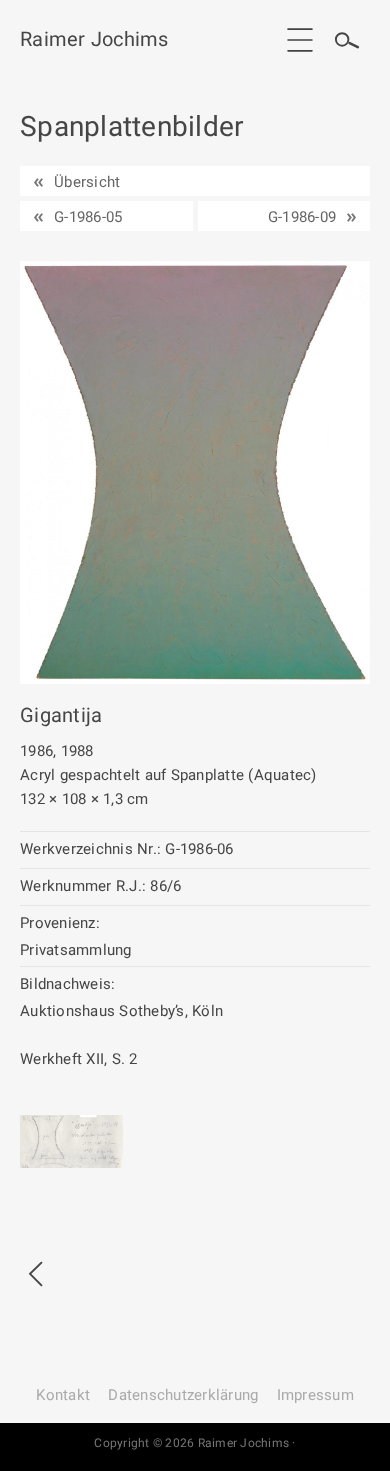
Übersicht (87, 182)
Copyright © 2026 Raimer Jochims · (194, 1443)
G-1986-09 (302, 217)
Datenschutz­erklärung (183, 1395)
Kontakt (63, 1395)
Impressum (315, 1395)
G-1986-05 (88, 217)
